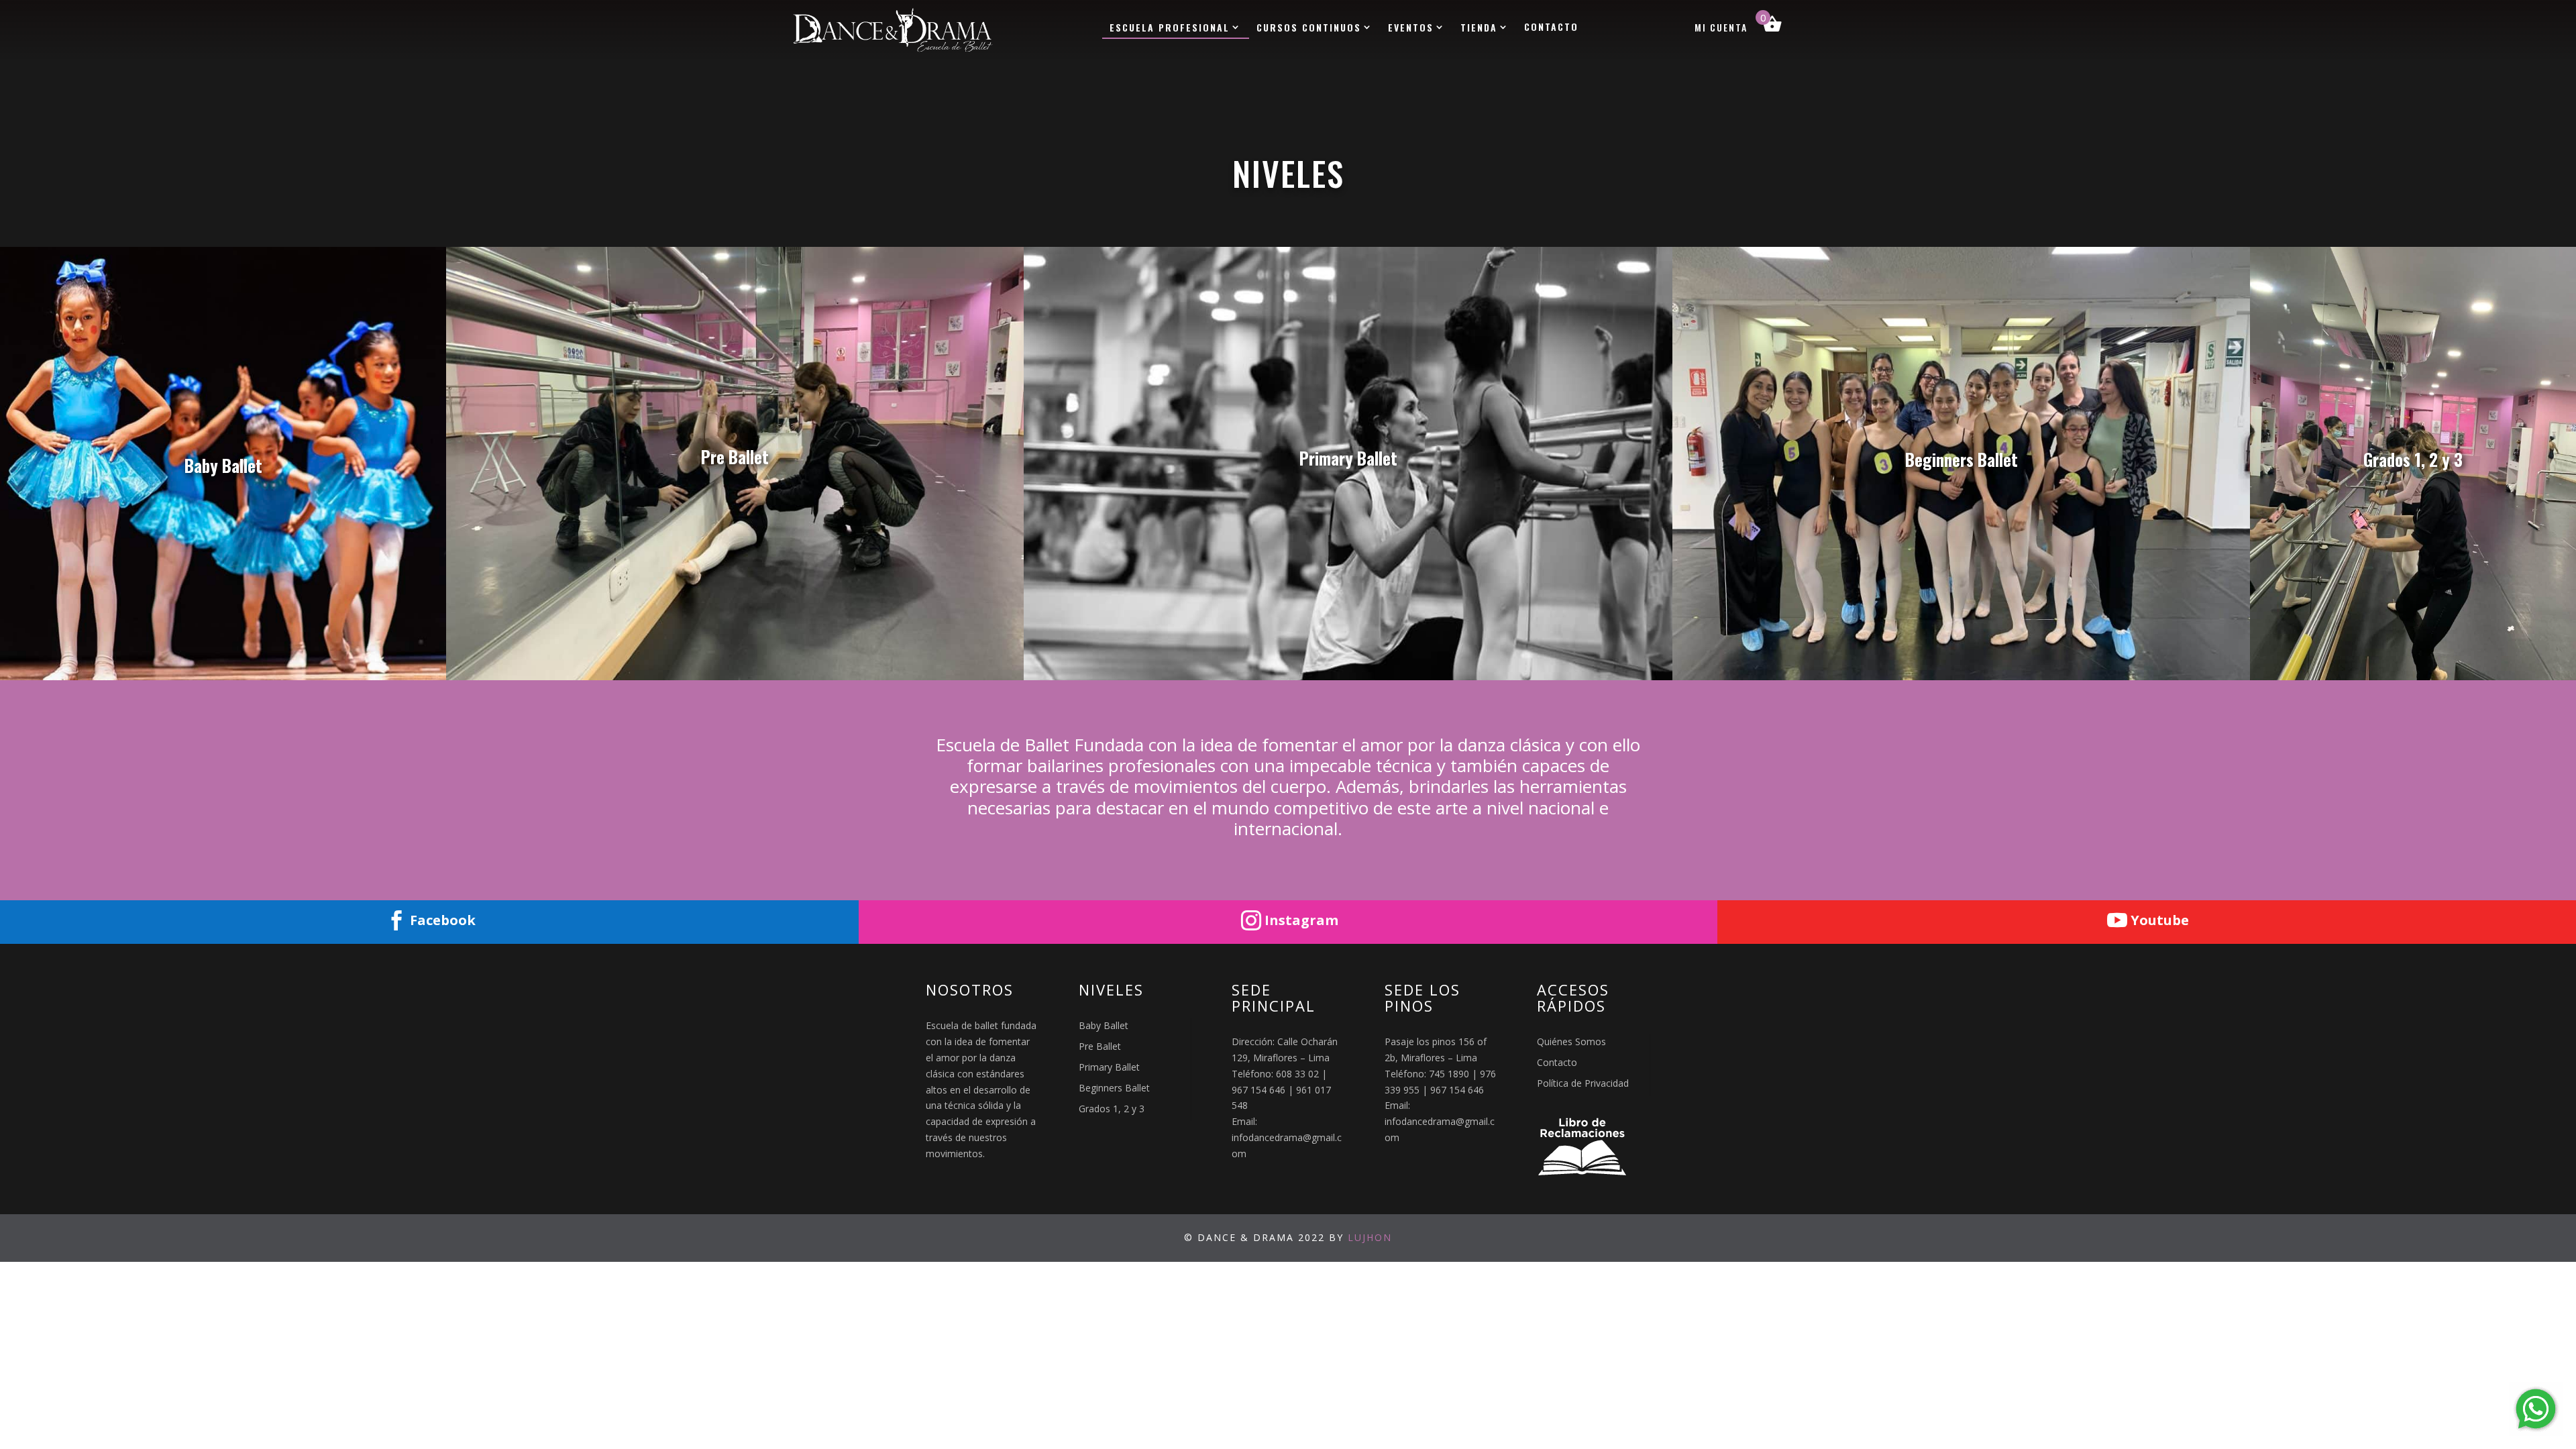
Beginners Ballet (1114, 1088)
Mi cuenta (1721, 29)
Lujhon (1370, 1237)
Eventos (1411, 28)
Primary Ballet (1109, 1067)
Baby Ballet (1104, 1025)
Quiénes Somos (1571, 1041)
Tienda (1479, 28)
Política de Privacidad (1583, 1083)
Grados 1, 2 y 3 (1112, 1109)
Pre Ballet (1100, 1046)
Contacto (1551, 28)
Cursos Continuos (1309, 28)
